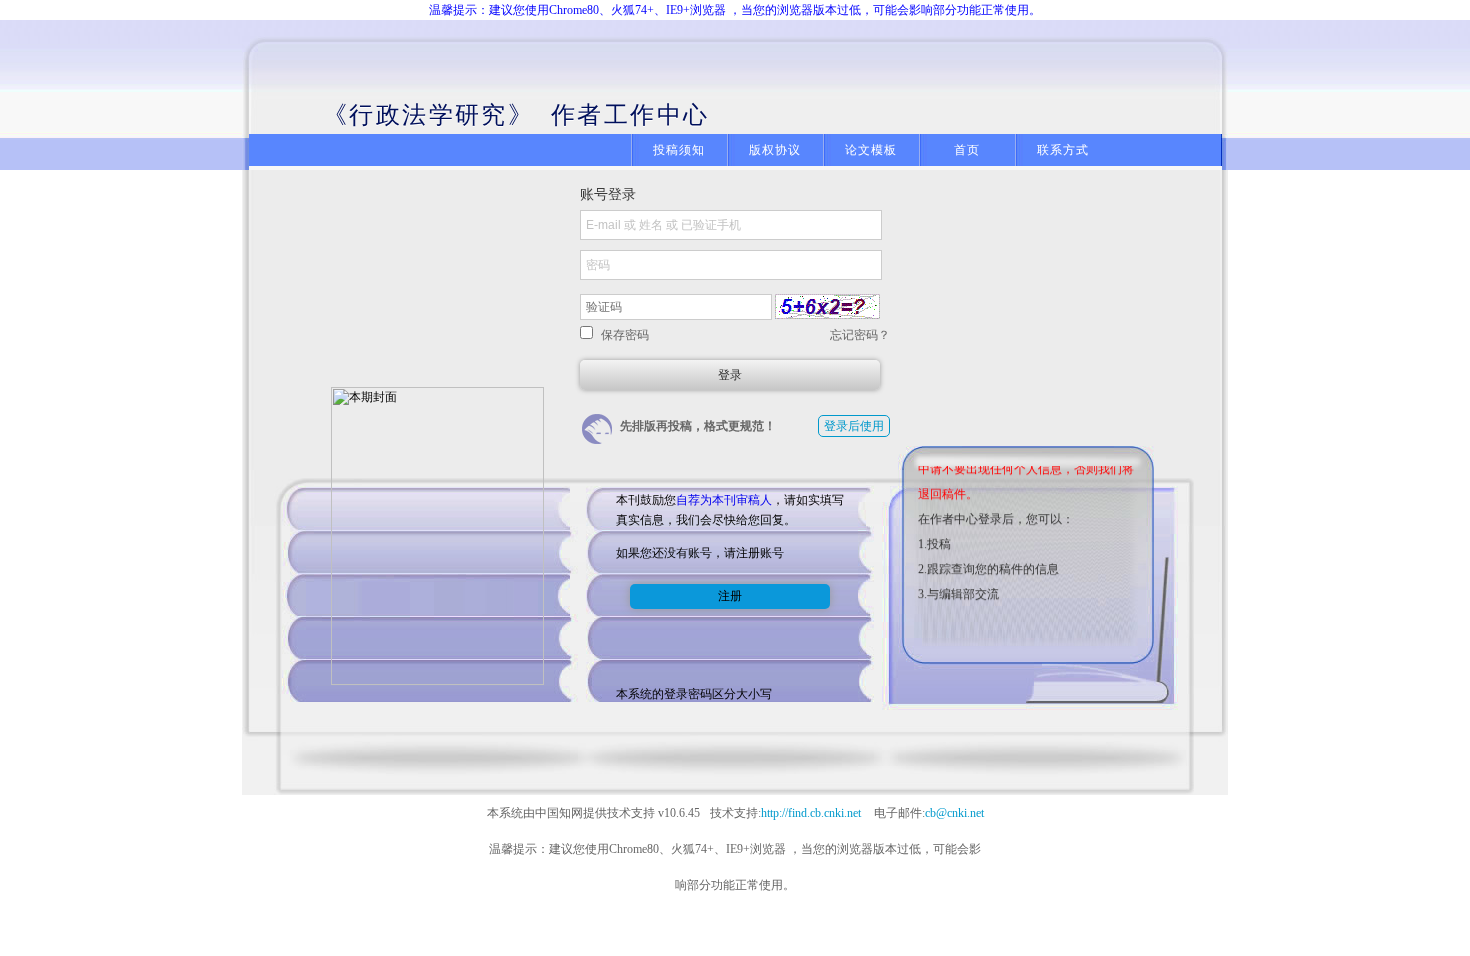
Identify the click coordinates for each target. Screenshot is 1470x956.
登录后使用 (854, 426)
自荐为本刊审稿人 (724, 500)
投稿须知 (679, 150)
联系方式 (1063, 150)
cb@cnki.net (954, 813)
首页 (967, 150)
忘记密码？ (860, 335)
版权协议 (775, 150)
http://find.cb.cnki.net (811, 813)
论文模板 (871, 150)
